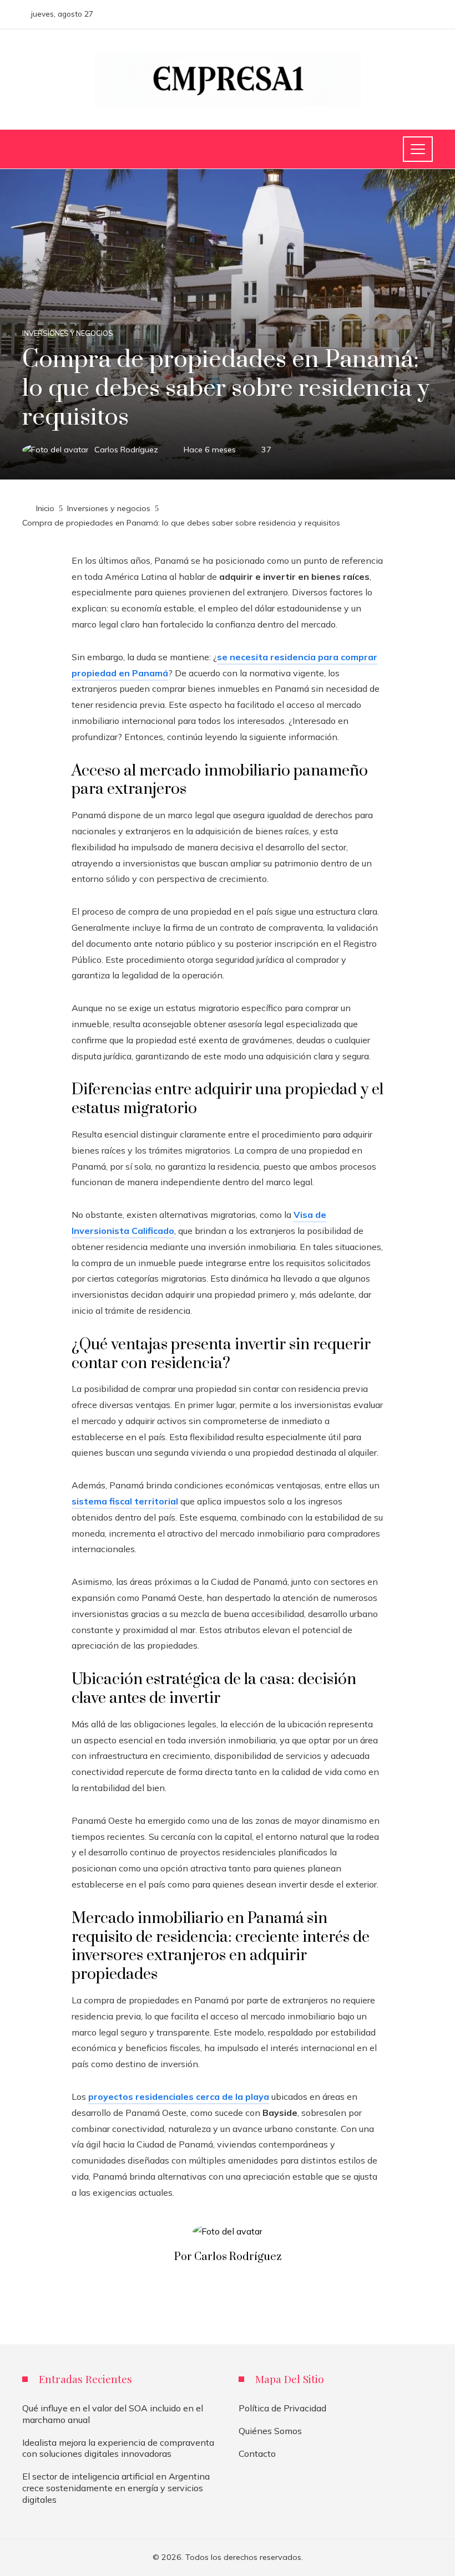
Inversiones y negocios (68, 333)
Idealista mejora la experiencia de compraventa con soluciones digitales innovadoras (118, 2448)
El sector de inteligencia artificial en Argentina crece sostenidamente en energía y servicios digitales (116, 2488)
